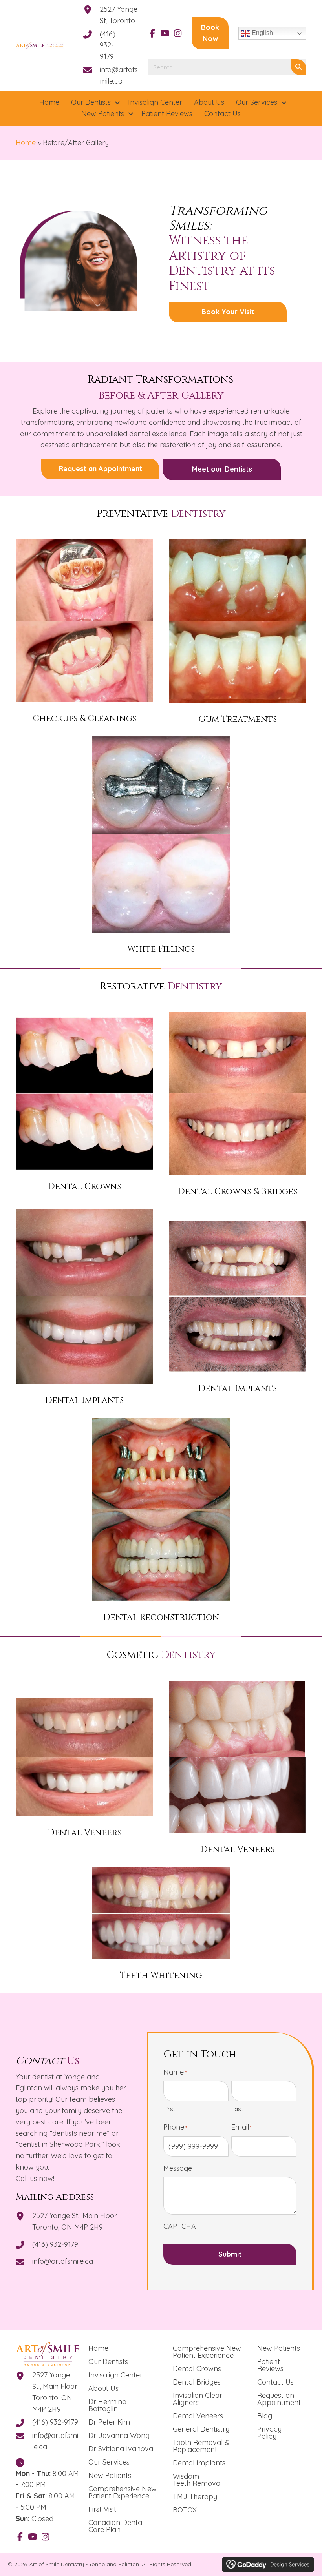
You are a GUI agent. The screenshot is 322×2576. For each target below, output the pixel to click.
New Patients (110, 2475)
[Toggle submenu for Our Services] (284, 103)
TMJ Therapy (195, 2497)
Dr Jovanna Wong (119, 2435)
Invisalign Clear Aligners (198, 2399)
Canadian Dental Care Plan (116, 2526)
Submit (230, 2254)
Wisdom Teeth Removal (197, 2480)
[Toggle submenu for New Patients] (131, 114)
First (169, 2109)
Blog (265, 2416)
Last (237, 2109)
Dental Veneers (198, 2416)
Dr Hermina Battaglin (107, 2405)
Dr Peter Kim (109, 2422)
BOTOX (185, 2510)
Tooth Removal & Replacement (201, 2446)
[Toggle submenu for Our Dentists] (117, 103)
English (262, 33)
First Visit (102, 2509)
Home (26, 143)
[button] (152, 33)
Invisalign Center (115, 2375)
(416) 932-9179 (108, 45)
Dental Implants (199, 2463)
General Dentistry (201, 2429)
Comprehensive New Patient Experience (123, 2492)
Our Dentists (108, 2362)
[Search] (298, 67)
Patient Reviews (270, 2365)
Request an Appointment (279, 2399)
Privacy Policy (269, 2433)
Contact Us (275, 2382)
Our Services (109, 2462)
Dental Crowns (197, 2369)
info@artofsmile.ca (63, 2261)
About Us (103, 2388)
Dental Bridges (197, 2382)
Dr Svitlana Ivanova (121, 2449)
